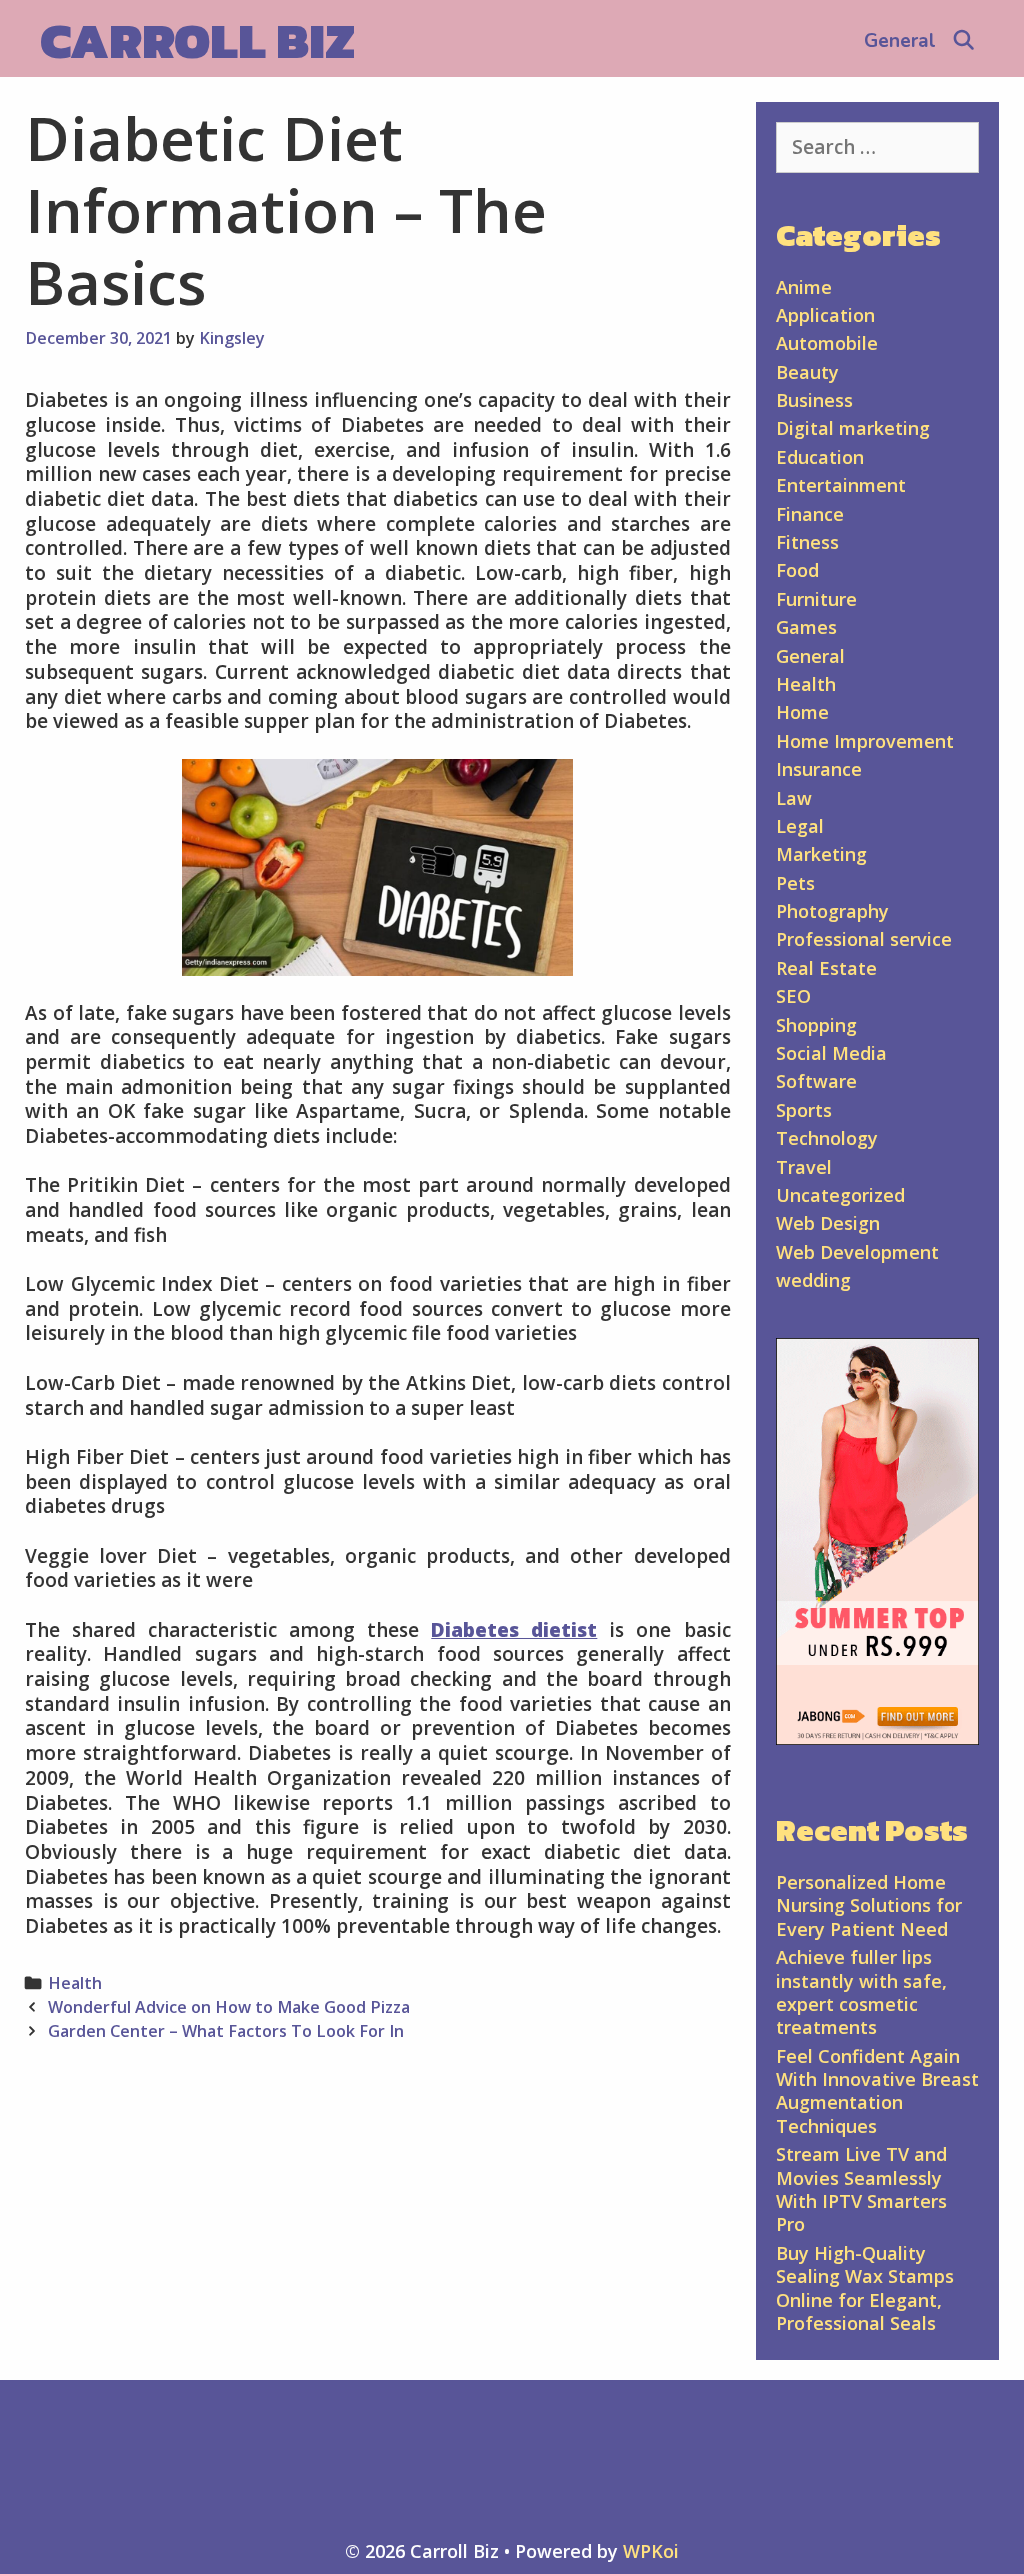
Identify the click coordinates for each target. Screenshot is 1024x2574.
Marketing (821, 854)
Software (816, 1081)
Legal (800, 826)
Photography (832, 911)
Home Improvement (865, 741)
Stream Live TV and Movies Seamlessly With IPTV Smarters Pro (861, 2189)
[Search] (964, 41)
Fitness (807, 542)
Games (806, 627)
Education (820, 457)
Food (797, 570)
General (900, 41)
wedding (813, 1280)
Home (802, 712)
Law (794, 798)
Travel (804, 1167)
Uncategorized (840, 1195)
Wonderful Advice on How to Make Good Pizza (229, 2007)
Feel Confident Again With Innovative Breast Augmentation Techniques (877, 2091)
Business (814, 400)
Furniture (816, 599)
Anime (804, 287)
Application (825, 315)
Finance (810, 514)
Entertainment (841, 485)
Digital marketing (853, 428)
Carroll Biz (197, 40)
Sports (804, 1110)
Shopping (816, 1025)
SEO (793, 996)
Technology (827, 1138)
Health (75, 1983)
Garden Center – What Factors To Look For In (226, 2031)
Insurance (819, 769)
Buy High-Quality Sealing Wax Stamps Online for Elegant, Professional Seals (865, 2288)
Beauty (807, 372)
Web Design (828, 1223)
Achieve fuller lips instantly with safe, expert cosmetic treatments (861, 1992)
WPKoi (651, 2551)
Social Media (831, 1053)
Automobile (827, 343)
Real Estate (826, 968)
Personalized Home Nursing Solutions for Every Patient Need (869, 1905)
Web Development (857, 1252)
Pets (795, 883)
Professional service (864, 939)
